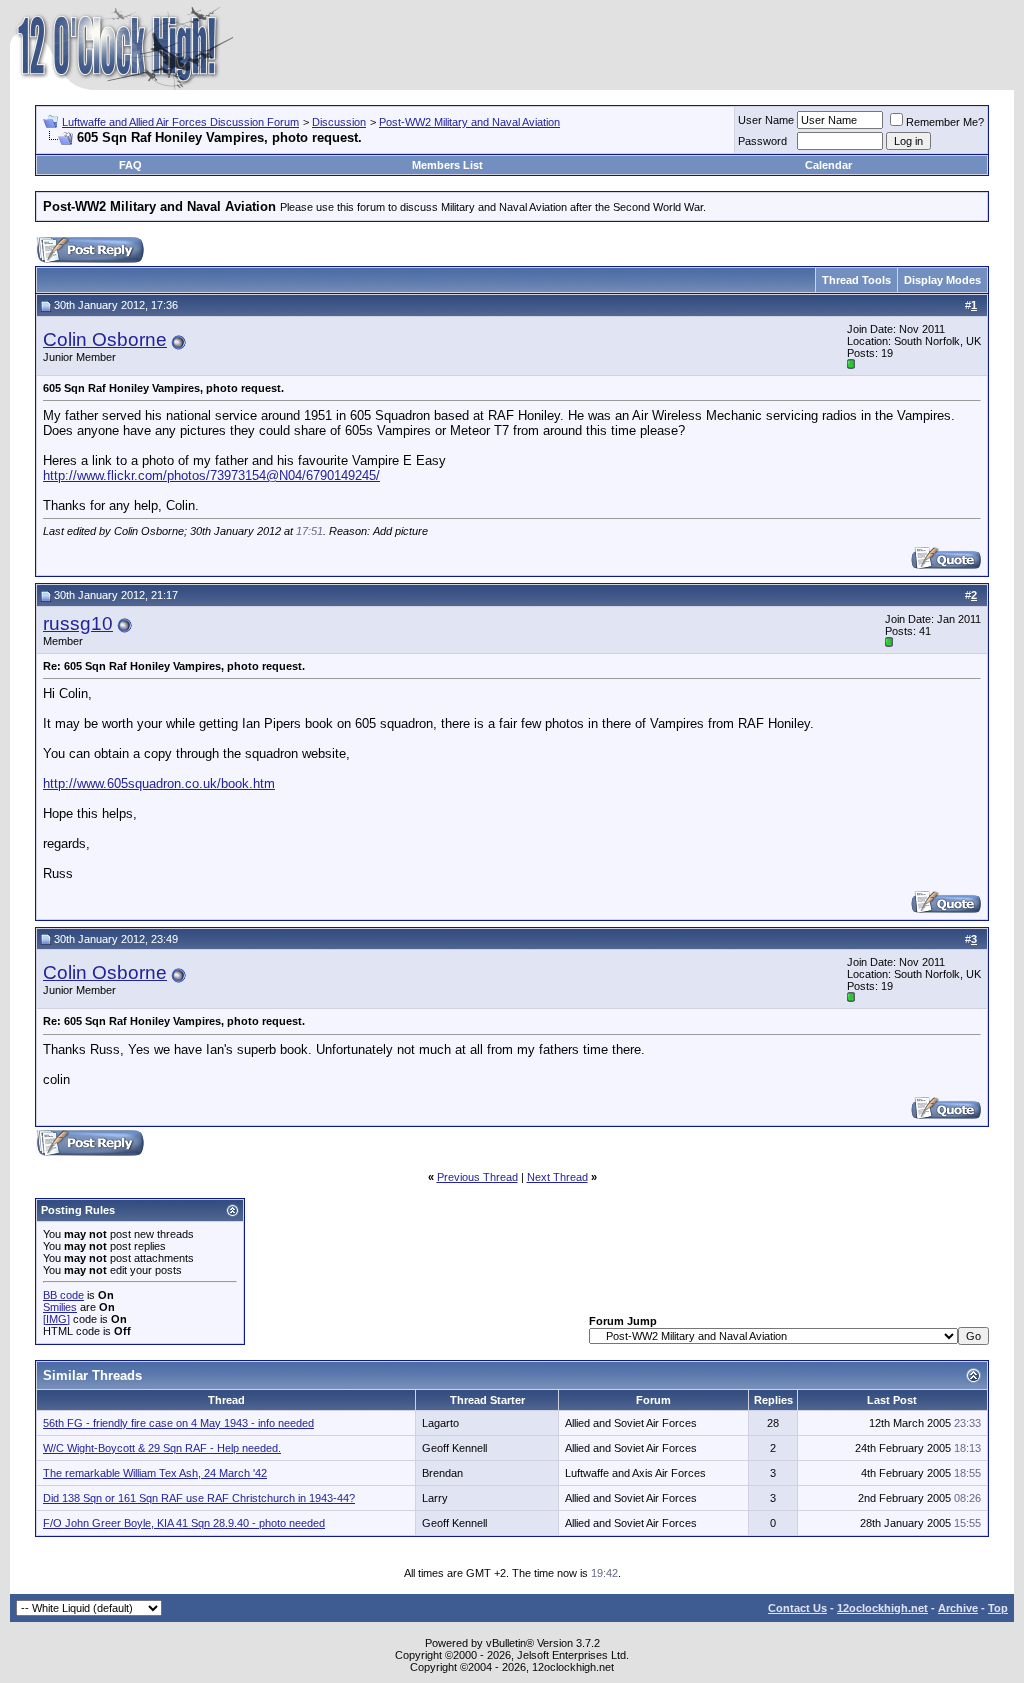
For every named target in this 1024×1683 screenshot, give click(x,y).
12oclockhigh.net (882, 1608)
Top (998, 1608)
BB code (63, 1295)
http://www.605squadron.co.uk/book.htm (159, 783)
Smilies (60, 1307)
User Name (766, 120)
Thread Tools (856, 280)
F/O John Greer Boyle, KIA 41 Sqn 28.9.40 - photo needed (184, 1523)
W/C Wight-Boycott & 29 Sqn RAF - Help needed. (162, 1448)
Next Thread (557, 1177)
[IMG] (56, 1319)
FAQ (130, 165)
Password (762, 141)
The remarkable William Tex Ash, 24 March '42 (155, 1473)
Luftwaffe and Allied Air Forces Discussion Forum (180, 122)
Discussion (339, 122)
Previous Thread (477, 1177)
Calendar (828, 165)
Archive (958, 1608)
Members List (447, 165)
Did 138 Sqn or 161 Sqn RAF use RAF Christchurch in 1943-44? (199, 1498)
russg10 (78, 623)
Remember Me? (945, 122)
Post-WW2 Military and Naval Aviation (469, 122)
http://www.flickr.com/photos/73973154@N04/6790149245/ (211, 475)
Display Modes (942, 280)
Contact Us (797, 1608)
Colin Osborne (105, 339)
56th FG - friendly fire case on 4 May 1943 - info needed (178, 1423)
